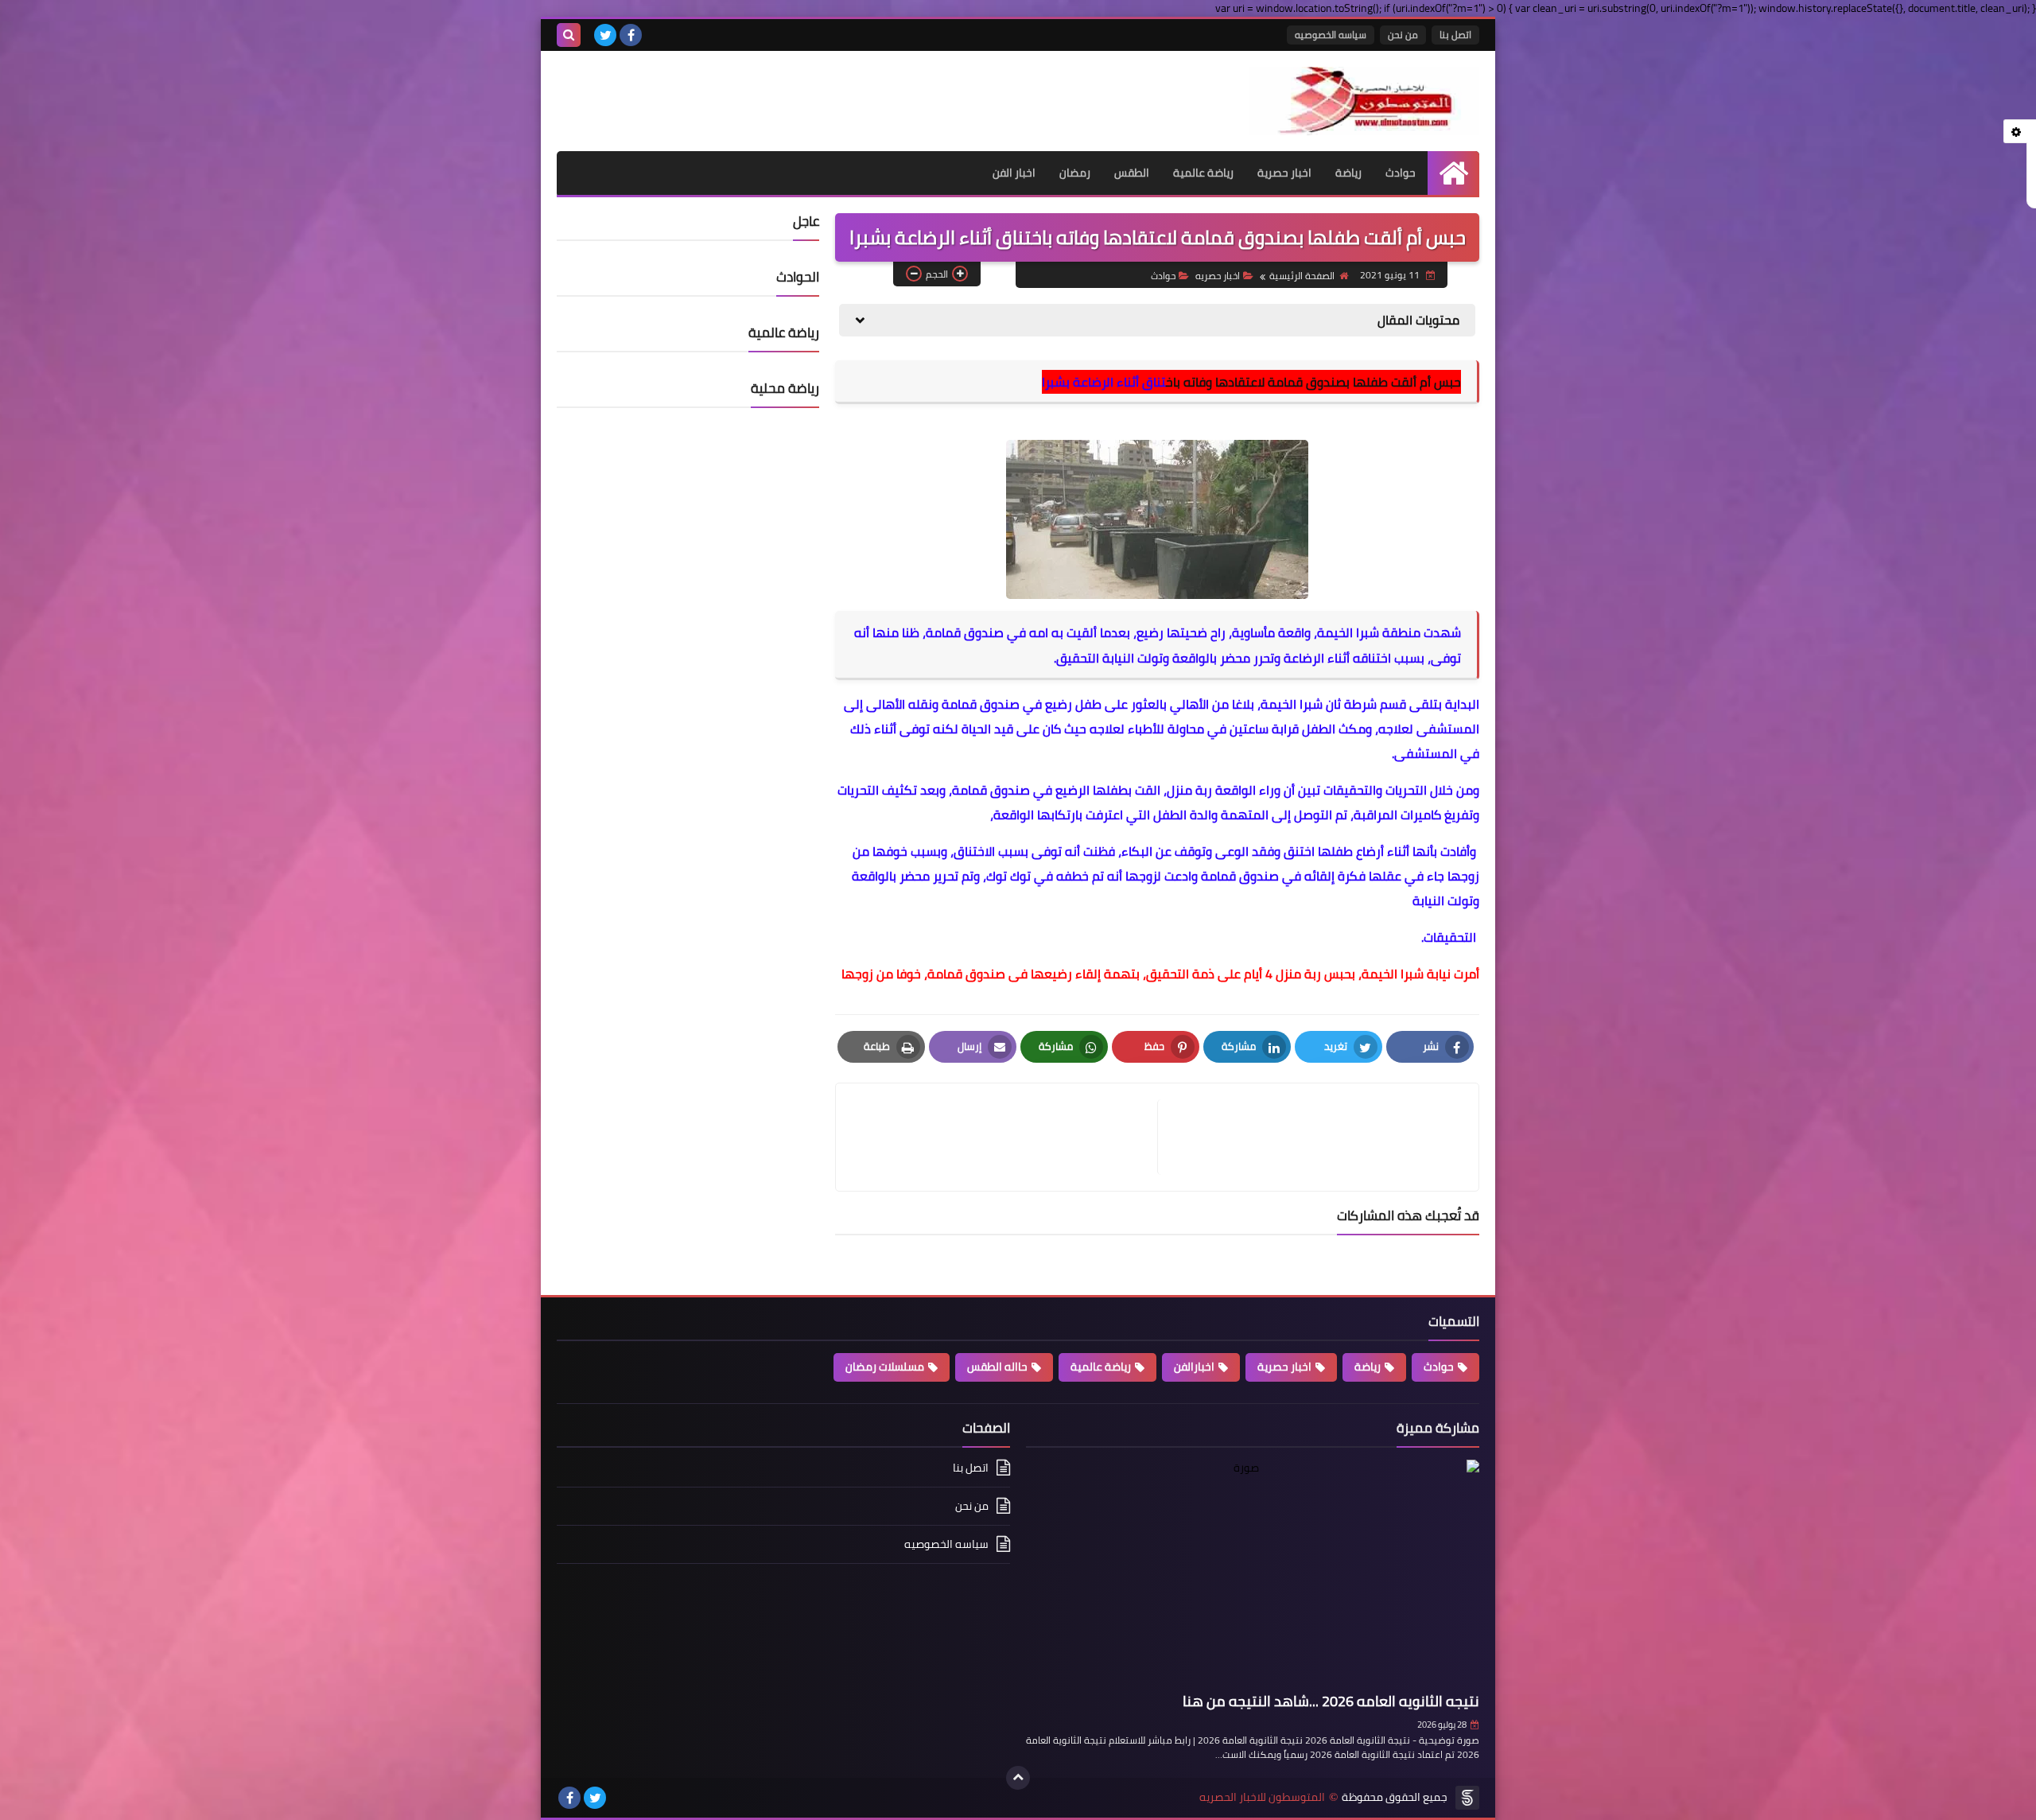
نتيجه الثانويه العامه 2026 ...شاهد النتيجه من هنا (1331, 1701)
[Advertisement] (743, 91)
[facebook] (631, 35)
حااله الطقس (997, 1367)
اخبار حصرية (1284, 173)
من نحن (1403, 35)
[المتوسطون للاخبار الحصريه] (1364, 101)
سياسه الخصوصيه (1331, 35)
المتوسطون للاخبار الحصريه (1262, 1797)
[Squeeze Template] (1467, 1798)
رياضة (1348, 173)
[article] (1004, 1137)
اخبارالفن (1194, 1367)
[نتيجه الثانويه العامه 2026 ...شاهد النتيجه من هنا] (1253, 1573)
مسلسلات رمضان (885, 1367)
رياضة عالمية (1203, 173)
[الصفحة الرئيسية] (1453, 173)
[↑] (1018, 1778)
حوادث (1401, 173)
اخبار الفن (1014, 173)
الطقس (1132, 173)
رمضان (1075, 173)
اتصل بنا (1455, 35)
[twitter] (605, 35)
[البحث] (569, 35)
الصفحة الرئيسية (1302, 276)
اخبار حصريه (1218, 276)
